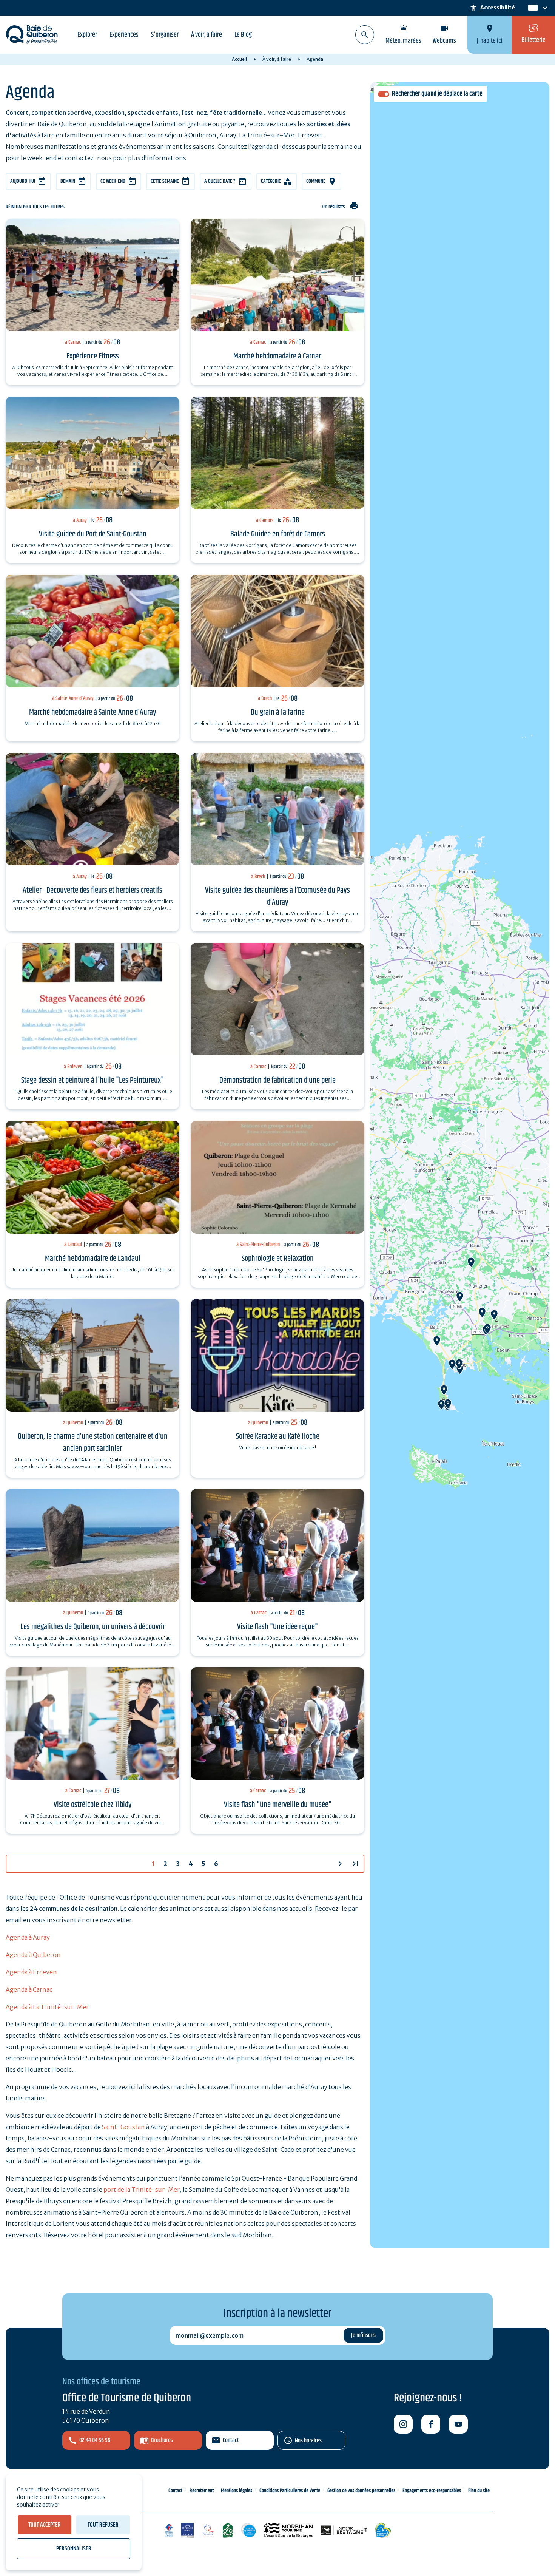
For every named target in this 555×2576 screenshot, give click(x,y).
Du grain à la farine (278, 712)
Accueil (239, 59)
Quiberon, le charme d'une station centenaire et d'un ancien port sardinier (93, 1442)
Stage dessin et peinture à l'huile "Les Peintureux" (92, 1080)
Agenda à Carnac (29, 1989)
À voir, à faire (207, 35)
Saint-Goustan (123, 2127)
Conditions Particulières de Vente (290, 2491)
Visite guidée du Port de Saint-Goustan (93, 534)
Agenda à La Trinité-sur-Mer (47, 2007)
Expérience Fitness (93, 356)
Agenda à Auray (28, 1937)
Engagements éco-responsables (432, 2491)
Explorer (87, 35)
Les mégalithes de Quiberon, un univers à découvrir (93, 1627)
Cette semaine (165, 181)
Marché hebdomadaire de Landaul (93, 1259)
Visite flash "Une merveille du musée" (278, 1805)
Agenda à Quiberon (33, 1955)
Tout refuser (103, 2525)
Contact (231, 2440)
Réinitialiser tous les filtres (35, 207)
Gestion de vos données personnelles (361, 2491)
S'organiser (165, 35)
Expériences (124, 35)
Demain (68, 181)
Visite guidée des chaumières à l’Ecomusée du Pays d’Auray (277, 896)
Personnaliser (74, 2549)
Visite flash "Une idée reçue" (277, 1627)
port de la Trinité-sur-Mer (142, 2190)
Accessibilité (492, 8)
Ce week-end (113, 181)
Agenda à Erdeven (31, 1972)
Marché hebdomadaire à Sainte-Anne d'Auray (93, 712)
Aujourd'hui (23, 181)
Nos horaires (308, 2441)
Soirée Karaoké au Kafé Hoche (278, 1436)
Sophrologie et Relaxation (278, 1259)
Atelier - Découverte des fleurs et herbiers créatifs (92, 890)
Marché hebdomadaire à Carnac (277, 356)
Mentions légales (237, 2491)
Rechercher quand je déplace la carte (437, 94)
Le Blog (243, 35)
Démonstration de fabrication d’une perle (277, 1080)
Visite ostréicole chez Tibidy (93, 1805)
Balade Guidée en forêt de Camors (278, 534)
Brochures (162, 2440)
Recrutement (202, 2491)
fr (531, 8)
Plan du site (479, 2491)
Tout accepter (45, 2525)
